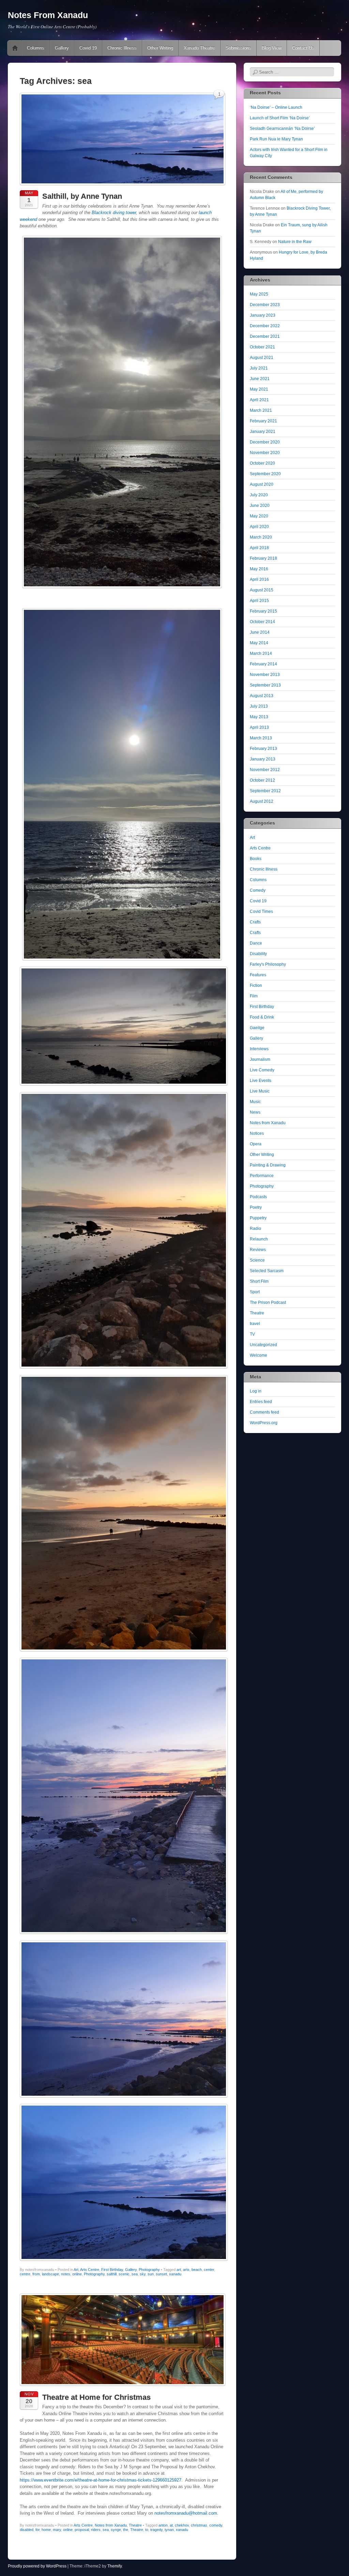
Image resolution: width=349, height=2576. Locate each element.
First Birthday (112, 2270)
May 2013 (259, 717)
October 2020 (262, 463)
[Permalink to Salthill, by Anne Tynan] (123, 187)
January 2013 (263, 759)
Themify (115, 2566)
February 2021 (263, 421)
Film (254, 996)
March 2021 (261, 410)
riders (96, 2530)
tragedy (156, 2530)
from (36, 2274)
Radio (255, 1229)
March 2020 (261, 537)
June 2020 (260, 506)
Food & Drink (262, 1017)
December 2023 (265, 305)
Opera (256, 1144)
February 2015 (263, 611)
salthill (112, 2274)
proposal (82, 2530)
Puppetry (258, 1218)
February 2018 (263, 558)
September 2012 (265, 791)
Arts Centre (90, 2270)
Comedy (258, 890)
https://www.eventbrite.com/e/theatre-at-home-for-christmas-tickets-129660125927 (101, 2480)
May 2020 (259, 516)
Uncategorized (263, 1345)
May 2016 (259, 569)
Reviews (258, 1250)
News (255, 1112)
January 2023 (263, 315)
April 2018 (259, 548)
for (37, 2530)
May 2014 (259, 643)
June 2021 (260, 379)
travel (255, 1324)
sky (143, 2274)
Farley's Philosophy (268, 964)
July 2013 (259, 706)
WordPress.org (264, 1423)
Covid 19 (88, 48)
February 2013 (263, 749)
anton (163, 2525)
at (171, 2525)
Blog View (272, 48)
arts (186, 2270)
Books (256, 859)
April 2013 (259, 727)
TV (252, 1334)
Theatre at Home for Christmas (96, 2397)
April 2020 (259, 527)
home (46, 2530)
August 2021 (262, 358)
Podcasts (258, 1197)
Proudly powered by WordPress (37, 2566)
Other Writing (160, 48)
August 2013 (262, 696)
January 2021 (263, 432)
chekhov (182, 2525)
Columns (36, 48)
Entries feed (261, 1402)
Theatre (135, 2525)
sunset (161, 2274)
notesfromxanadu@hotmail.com (186, 2513)
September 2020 (265, 474)
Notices (257, 1133)
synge (116, 2530)
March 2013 (261, 738)
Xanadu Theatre (199, 48)
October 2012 (262, 780)
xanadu (175, 2274)
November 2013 (265, 675)
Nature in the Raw (295, 242)
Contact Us (303, 48)
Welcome (259, 1355)
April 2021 (259, 400)
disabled (27, 2530)
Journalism (260, 1059)
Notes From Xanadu (48, 15)
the (126, 2530)
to (147, 2530)
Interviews (259, 1049)
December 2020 (265, 442)
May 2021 (259, 389)
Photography (149, 2270)
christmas (199, 2525)
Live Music (260, 1091)
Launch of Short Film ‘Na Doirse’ (280, 118)
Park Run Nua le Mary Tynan (276, 139)
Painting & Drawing (268, 1165)
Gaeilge (257, 1028)
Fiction (256, 985)
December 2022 (265, 326)
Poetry (256, 1207)
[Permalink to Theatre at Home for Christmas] (123, 2388)
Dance (256, 943)
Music (255, 1102)
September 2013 (265, 685)
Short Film (259, 1281)
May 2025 (259, 294)
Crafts (255, 922)
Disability (258, 954)
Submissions (238, 48)
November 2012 (265, 770)
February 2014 (263, 664)
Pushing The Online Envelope (15, 48)
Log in (256, 1391)
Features (258, 975)
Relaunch (259, 1239)
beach (197, 2270)
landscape (50, 2274)
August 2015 (262, 590)
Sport (255, 1292)
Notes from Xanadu (111, 2525)
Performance (262, 1176)
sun (151, 2274)
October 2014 (262, 622)
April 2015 (259, 601)
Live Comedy (262, 1070)
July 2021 (259, 368)
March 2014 (261, 653)
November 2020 (265, 453)
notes (66, 2274)
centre (25, 2274)
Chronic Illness (122, 48)
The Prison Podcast (268, 1302)
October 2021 (262, 347)
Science (257, 1260)
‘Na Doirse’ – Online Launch (276, 107)
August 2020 (262, 484)
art (179, 2270)
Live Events (261, 1081)
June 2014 (260, 632)
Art (76, 2270)
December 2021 (265, 336)
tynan (169, 2530)
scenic (124, 2274)
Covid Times (261, 912)
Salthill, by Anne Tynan (82, 196)
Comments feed (264, 1412)
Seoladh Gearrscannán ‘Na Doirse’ (282, 129)
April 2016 (259, 579)
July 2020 (259, 495)
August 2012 (262, 801)
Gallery (62, 48)
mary (57, 2530)
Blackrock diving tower (114, 213)
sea (135, 2274)
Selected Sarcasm (267, 1271)
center (209, 2270)
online (77, 2274)
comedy (216, 2525)
